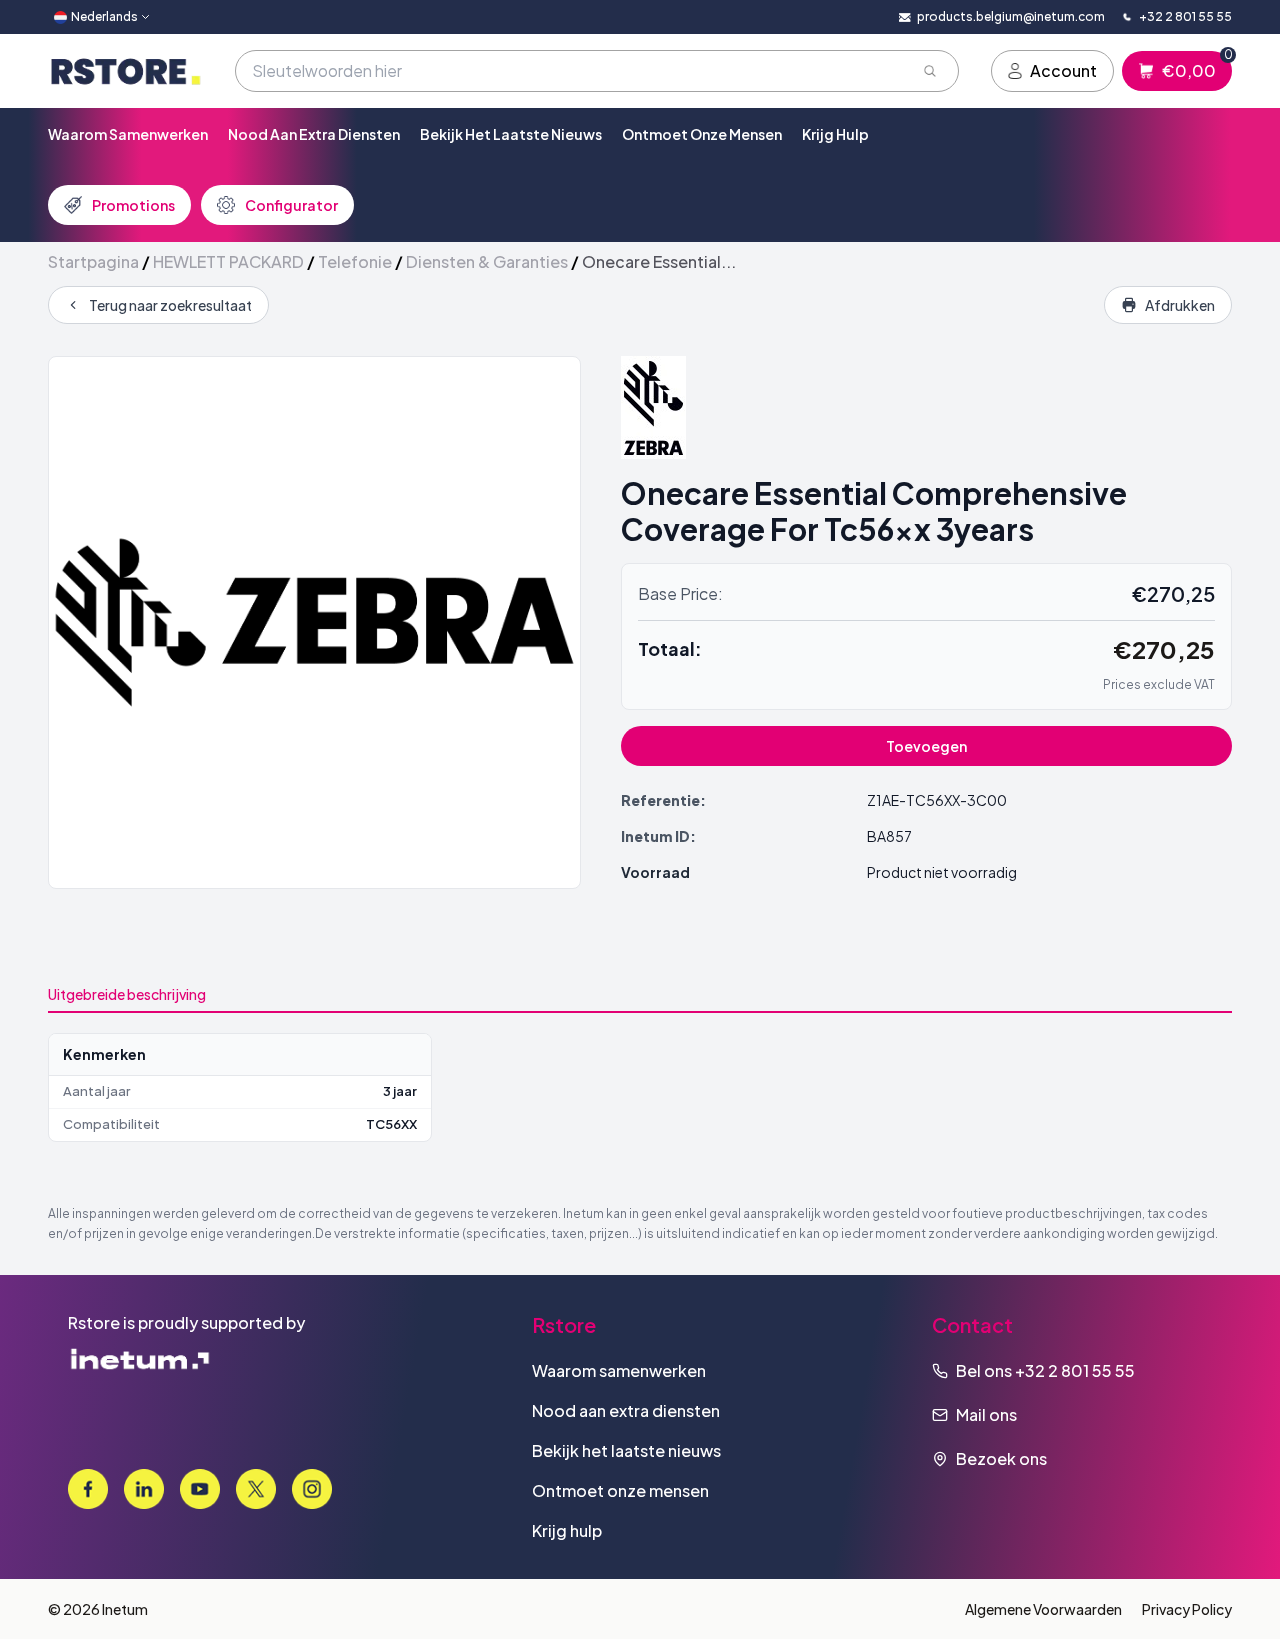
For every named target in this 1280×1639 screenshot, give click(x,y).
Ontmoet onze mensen (702, 134)
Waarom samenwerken (128, 134)
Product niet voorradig (942, 872)
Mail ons (986, 1414)
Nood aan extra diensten (314, 134)
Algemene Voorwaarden (1043, 1609)
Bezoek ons (1001, 1458)
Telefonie (355, 261)
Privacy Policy (1187, 1609)
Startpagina (93, 261)
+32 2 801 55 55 (1075, 1370)
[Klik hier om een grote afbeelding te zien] (314, 622)
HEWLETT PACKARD (228, 261)
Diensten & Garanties (487, 261)
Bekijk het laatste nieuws (511, 134)
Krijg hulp (835, 134)
